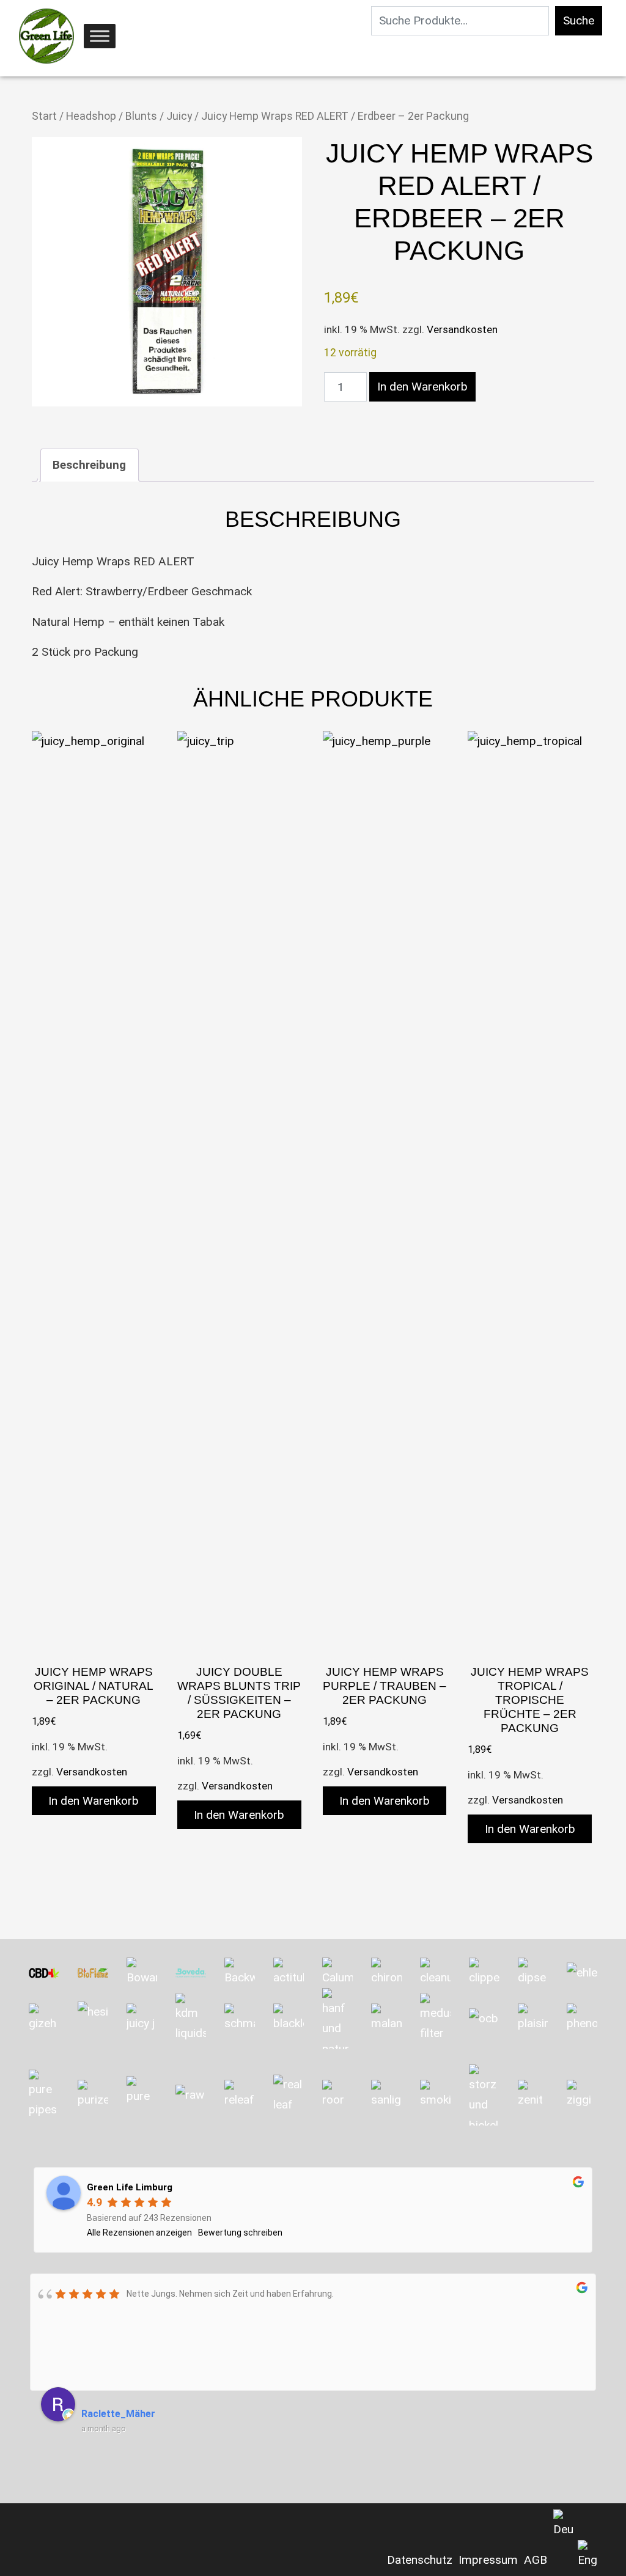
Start (44, 116)
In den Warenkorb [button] (94, 1801)
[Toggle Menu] (100, 36)
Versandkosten (462, 329)
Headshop (91, 116)
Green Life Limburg (130, 2187)
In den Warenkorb (422, 387)
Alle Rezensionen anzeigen (139, 2233)
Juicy (179, 116)
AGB (536, 2560)
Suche (579, 20)
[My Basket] (16, 37)
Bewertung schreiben (240, 2233)
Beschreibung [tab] (89, 465)
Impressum (488, 2560)
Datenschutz (420, 2560)
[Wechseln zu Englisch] (587, 2555)
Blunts (141, 116)
